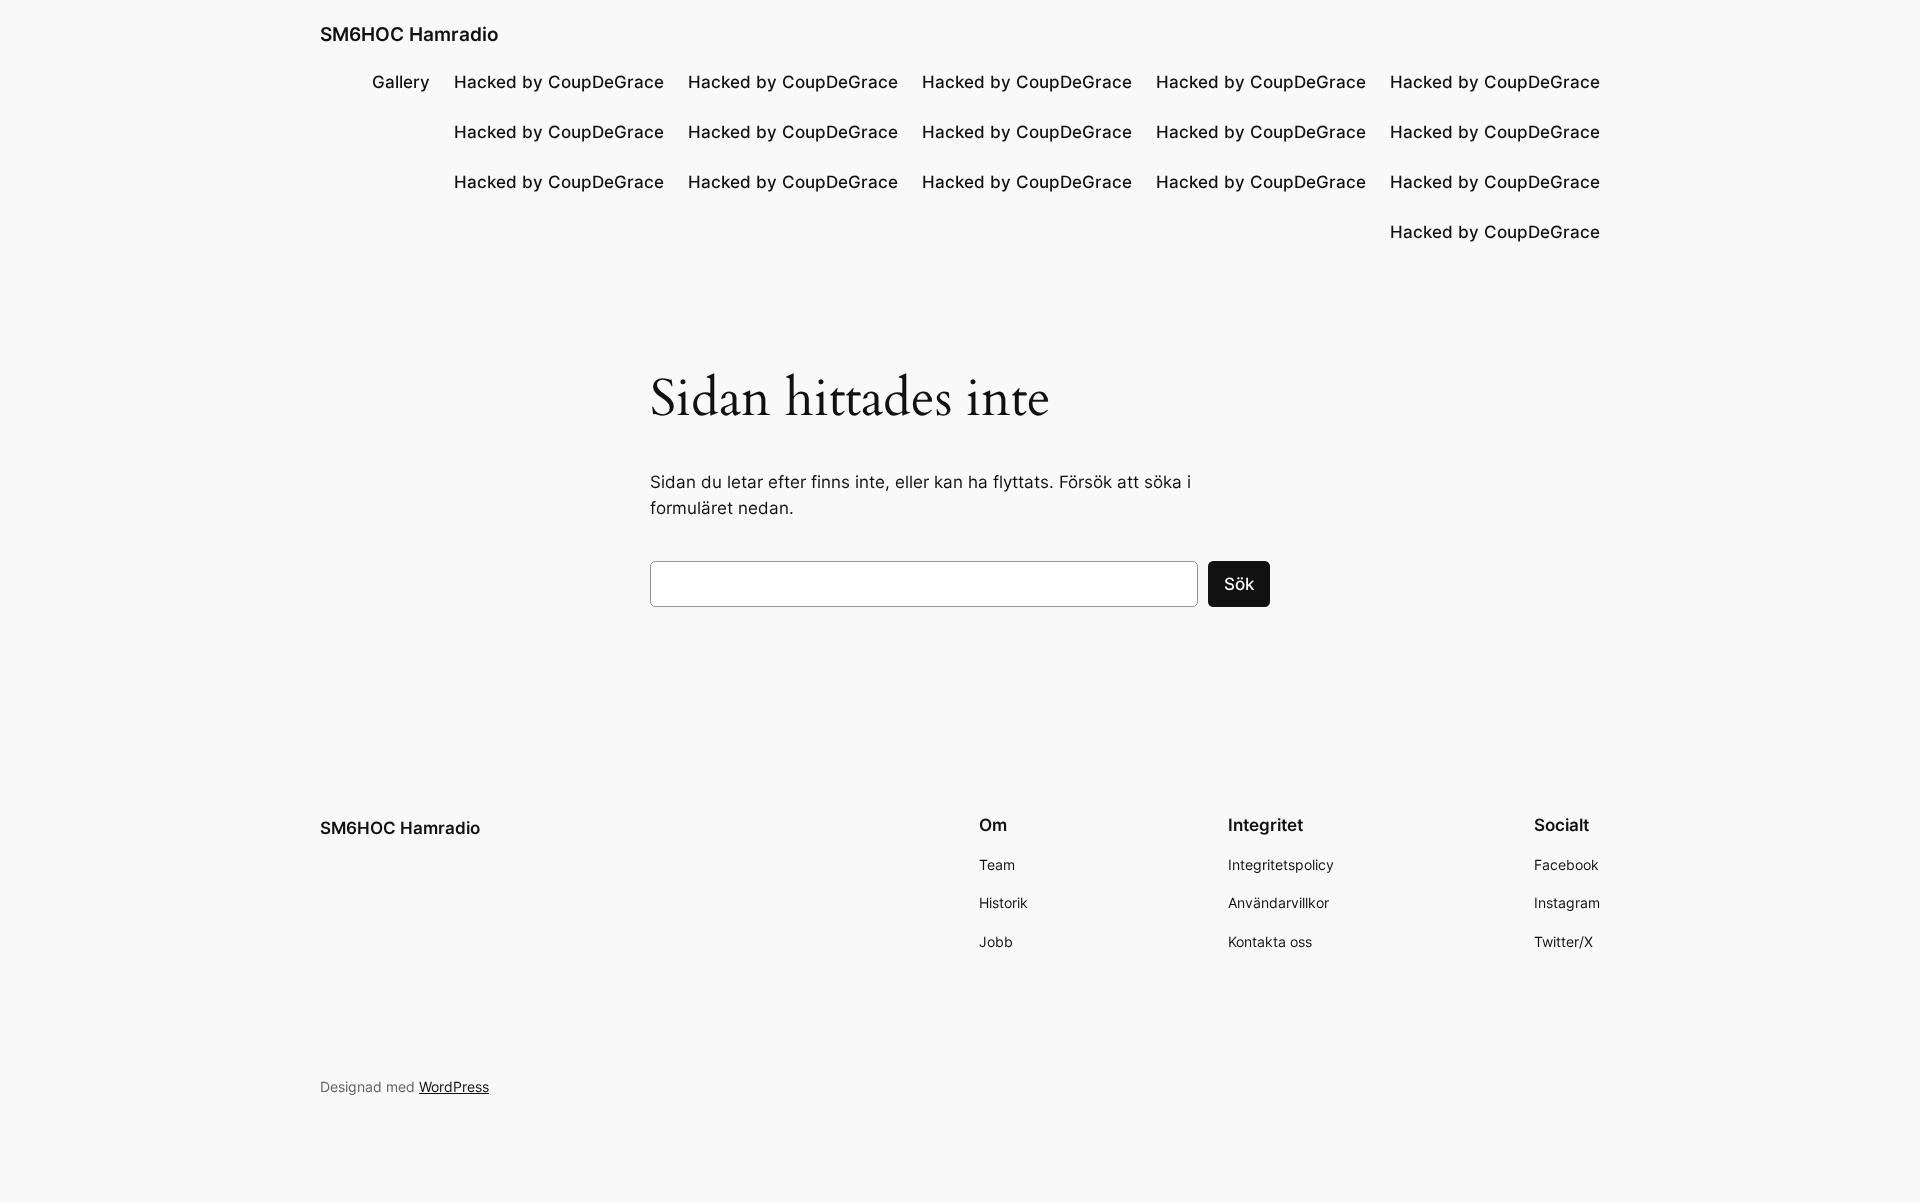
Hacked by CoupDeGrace (559, 82)
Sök (1239, 584)
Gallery (401, 82)
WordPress (454, 1086)
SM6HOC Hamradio (409, 34)
